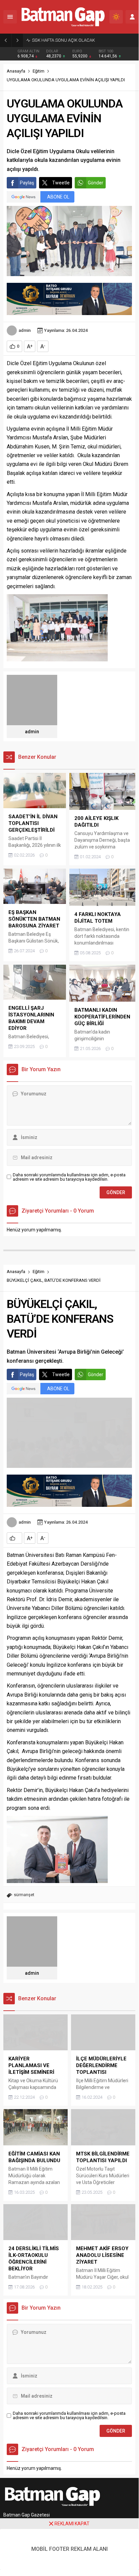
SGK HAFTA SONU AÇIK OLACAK (63, 40)
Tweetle (61, 183)
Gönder (96, 183)
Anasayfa (16, 71)
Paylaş (27, 183)
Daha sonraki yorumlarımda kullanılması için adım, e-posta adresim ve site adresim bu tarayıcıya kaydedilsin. (69, 1177)
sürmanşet (24, 1895)
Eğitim (39, 71)
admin (25, 330)
